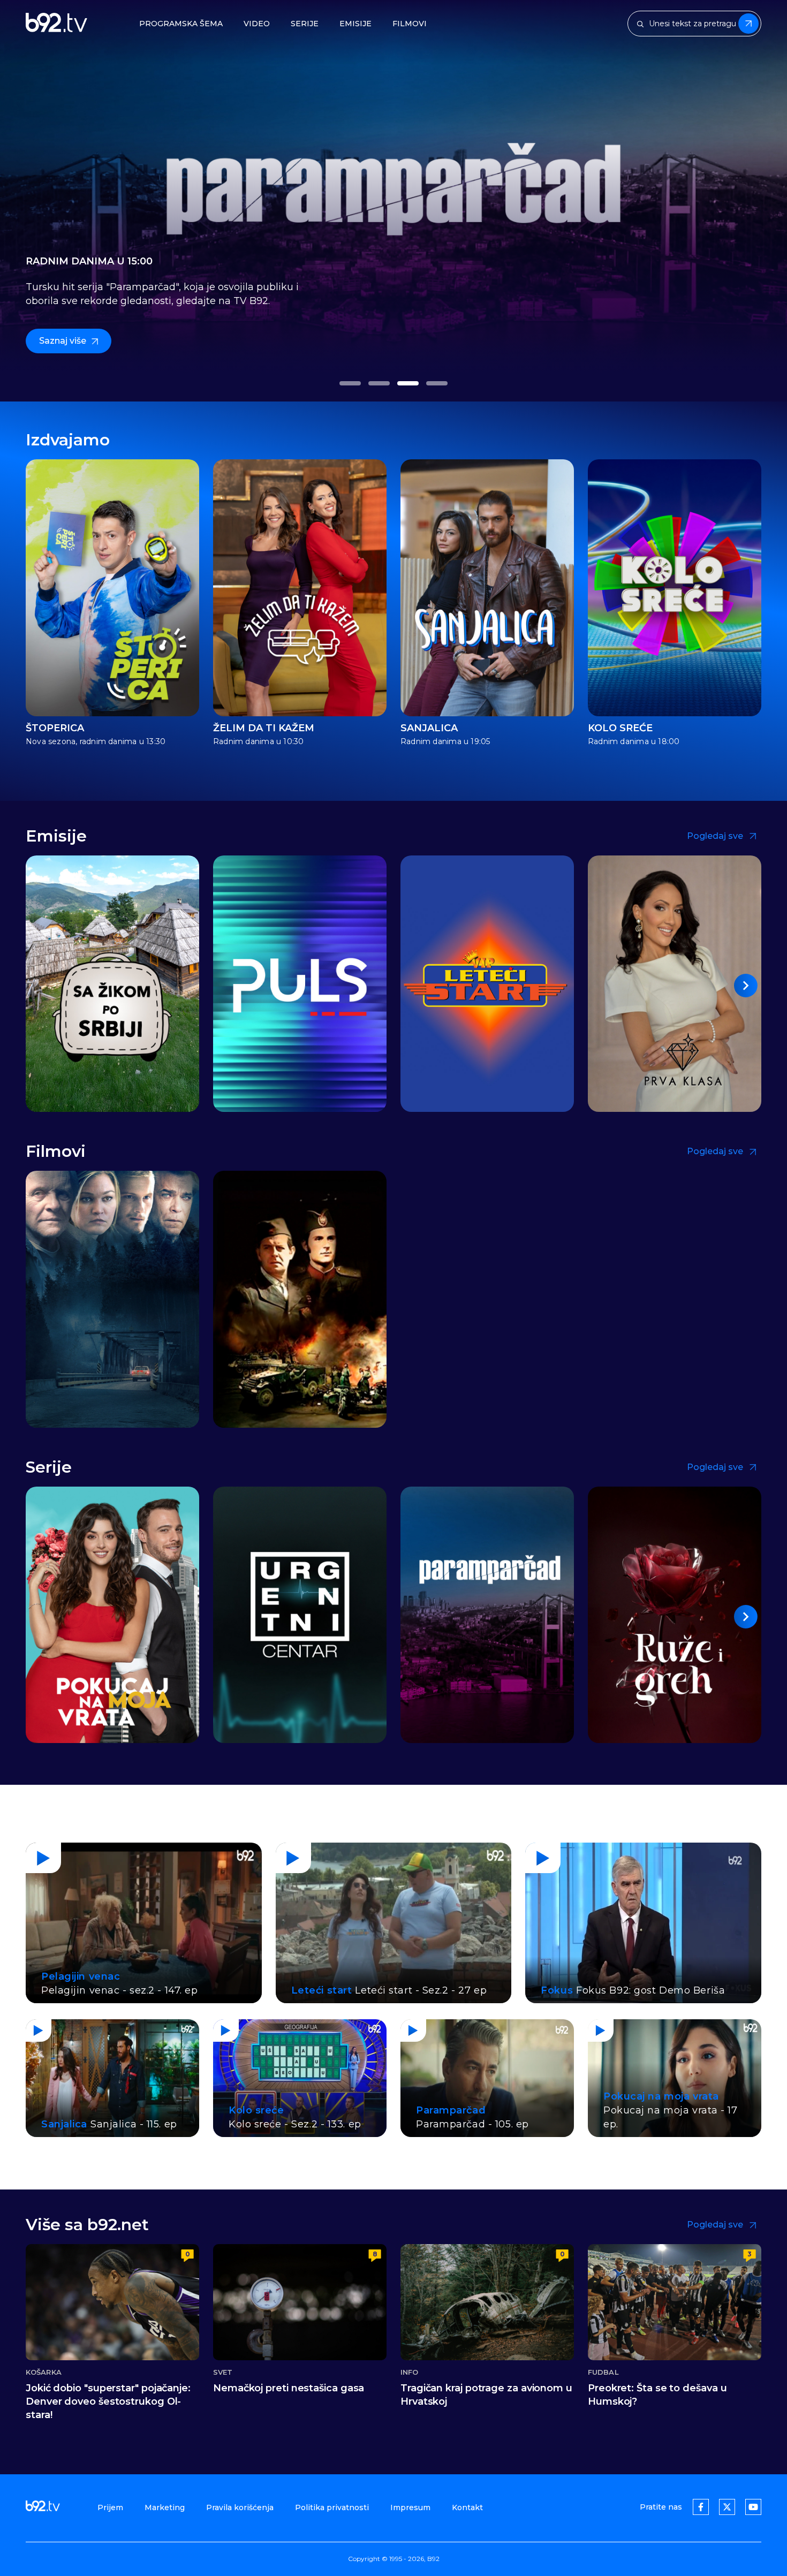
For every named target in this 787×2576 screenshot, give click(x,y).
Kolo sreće (620, 728)
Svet (223, 2372)
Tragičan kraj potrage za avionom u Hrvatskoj (486, 2395)
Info (409, 2372)
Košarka (44, 2372)
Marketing (165, 2507)
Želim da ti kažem (264, 728)
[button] (350, 383)
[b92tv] (56, 24)
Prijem (110, 2507)
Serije (305, 24)
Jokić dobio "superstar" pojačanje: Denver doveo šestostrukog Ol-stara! (108, 2401)
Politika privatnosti (332, 2507)
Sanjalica (429, 728)
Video (257, 24)
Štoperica (55, 728)
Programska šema (181, 24)
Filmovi (410, 24)
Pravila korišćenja (240, 2507)
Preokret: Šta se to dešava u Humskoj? (657, 2395)
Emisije (355, 24)
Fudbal (603, 2372)
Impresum (410, 2507)
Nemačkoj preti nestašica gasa (289, 2388)
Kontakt (467, 2507)
